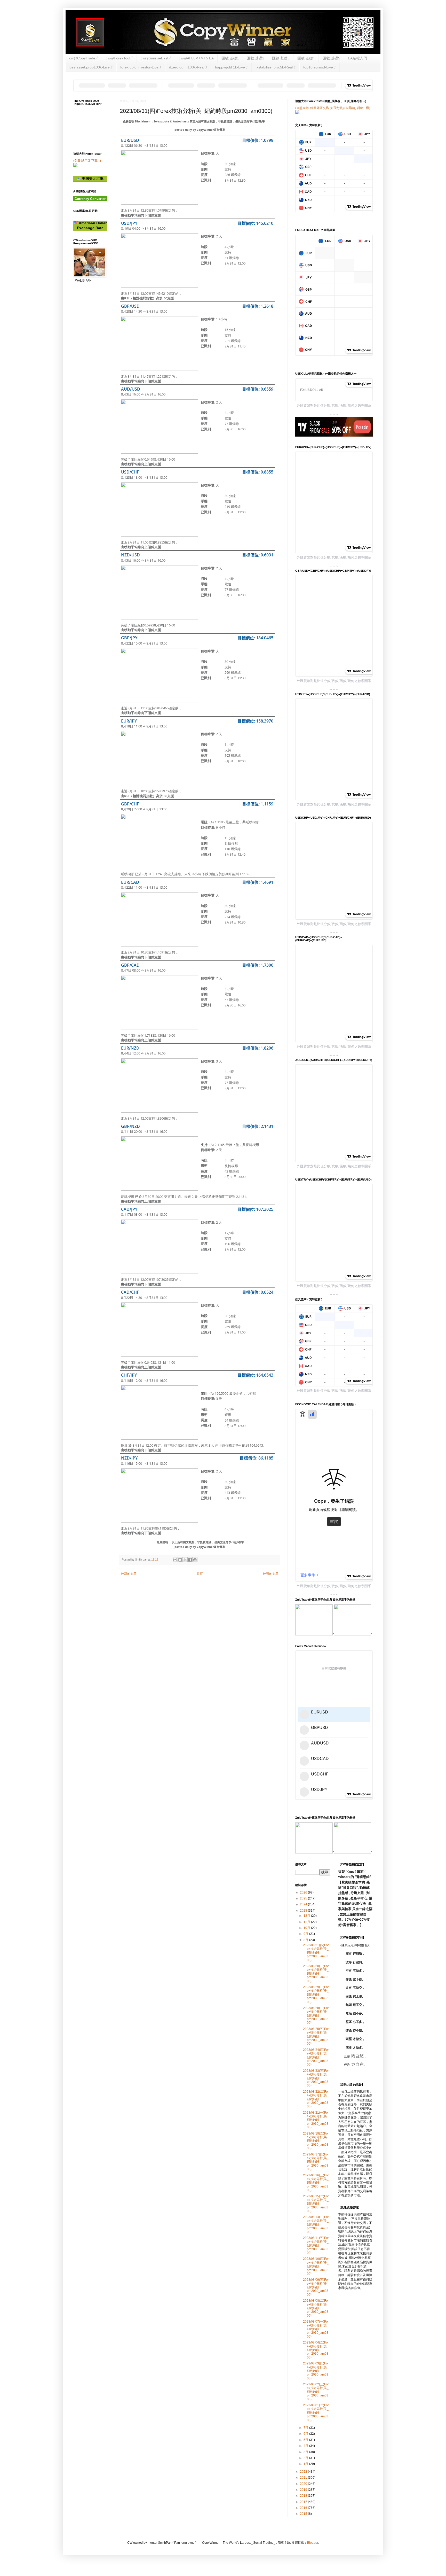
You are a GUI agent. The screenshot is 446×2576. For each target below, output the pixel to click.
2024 (304, 1904)
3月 (306, 2452)
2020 (304, 2484)
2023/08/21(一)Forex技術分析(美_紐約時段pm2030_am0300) (316, 2120)
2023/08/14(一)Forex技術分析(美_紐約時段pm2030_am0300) (316, 2224)
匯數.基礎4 (306, 58)
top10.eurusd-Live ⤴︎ (320, 67)
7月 (306, 2428)
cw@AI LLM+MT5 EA (196, 58)
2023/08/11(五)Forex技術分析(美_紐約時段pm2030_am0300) (316, 2245)
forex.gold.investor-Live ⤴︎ (141, 67)
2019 (304, 2490)
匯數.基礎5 (331, 58)
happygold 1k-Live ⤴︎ (231, 67)
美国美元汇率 (92, 179)
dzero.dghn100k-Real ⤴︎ (188, 67)
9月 (306, 1934)
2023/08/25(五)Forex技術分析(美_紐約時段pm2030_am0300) (316, 2036)
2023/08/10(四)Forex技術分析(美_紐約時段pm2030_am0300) (316, 2266)
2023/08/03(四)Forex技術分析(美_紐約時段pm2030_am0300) (316, 2371)
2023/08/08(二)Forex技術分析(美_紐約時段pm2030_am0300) (316, 2308)
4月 (306, 2446)
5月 (306, 2440)
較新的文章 (129, 1574)
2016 (304, 2508)
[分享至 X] (185, 1560)
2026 (304, 1892)
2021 (304, 2478)
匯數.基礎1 (230, 58)
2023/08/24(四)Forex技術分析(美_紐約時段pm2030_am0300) (316, 2057)
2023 (304, 1911)
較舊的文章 (271, 1574)
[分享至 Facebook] (190, 1560)
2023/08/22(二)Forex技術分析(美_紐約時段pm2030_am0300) (316, 2099)
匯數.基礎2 (256, 58)
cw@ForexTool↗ (119, 58)
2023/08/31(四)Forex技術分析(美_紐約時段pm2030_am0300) (316, 1953)
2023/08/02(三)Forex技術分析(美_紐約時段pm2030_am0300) (316, 2392)
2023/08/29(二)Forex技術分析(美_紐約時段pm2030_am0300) (316, 1995)
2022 (304, 2472)
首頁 (200, 1574)
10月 (307, 1928)
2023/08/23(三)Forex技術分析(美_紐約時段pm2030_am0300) (316, 2078)
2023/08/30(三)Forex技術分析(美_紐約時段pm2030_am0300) (316, 1974)
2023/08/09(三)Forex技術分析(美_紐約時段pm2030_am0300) (316, 2287)
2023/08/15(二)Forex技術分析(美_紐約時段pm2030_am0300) (316, 2204)
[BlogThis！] (180, 1560)
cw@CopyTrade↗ (84, 58)
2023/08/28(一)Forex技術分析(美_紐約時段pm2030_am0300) (316, 2015)
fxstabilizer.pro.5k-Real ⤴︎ (276, 67)
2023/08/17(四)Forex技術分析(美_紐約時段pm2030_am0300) (316, 2162)
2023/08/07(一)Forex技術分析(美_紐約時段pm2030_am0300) (316, 2329)
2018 (304, 2496)
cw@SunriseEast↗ (156, 58)
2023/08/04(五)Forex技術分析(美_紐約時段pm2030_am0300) (316, 2350)
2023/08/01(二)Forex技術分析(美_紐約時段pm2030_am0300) (316, 2413)
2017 (304, 2502)
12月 (307, 1916)
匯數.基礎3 (281, 58)
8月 (306, 1940)
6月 (306, 2434)
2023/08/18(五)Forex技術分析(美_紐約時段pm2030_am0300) (316, 2141)
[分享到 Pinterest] (195, 1560)
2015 (304, 2514)
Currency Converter (90, 199)
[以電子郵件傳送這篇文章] (175, 1560)
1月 (306, 2464)
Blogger (313, 2543)
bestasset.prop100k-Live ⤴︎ (91, 67)
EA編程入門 (357, 58)
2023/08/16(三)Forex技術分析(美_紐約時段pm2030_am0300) (316, 2183)
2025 (304, 1898)
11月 (307, 1922)
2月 (306, 2458)
